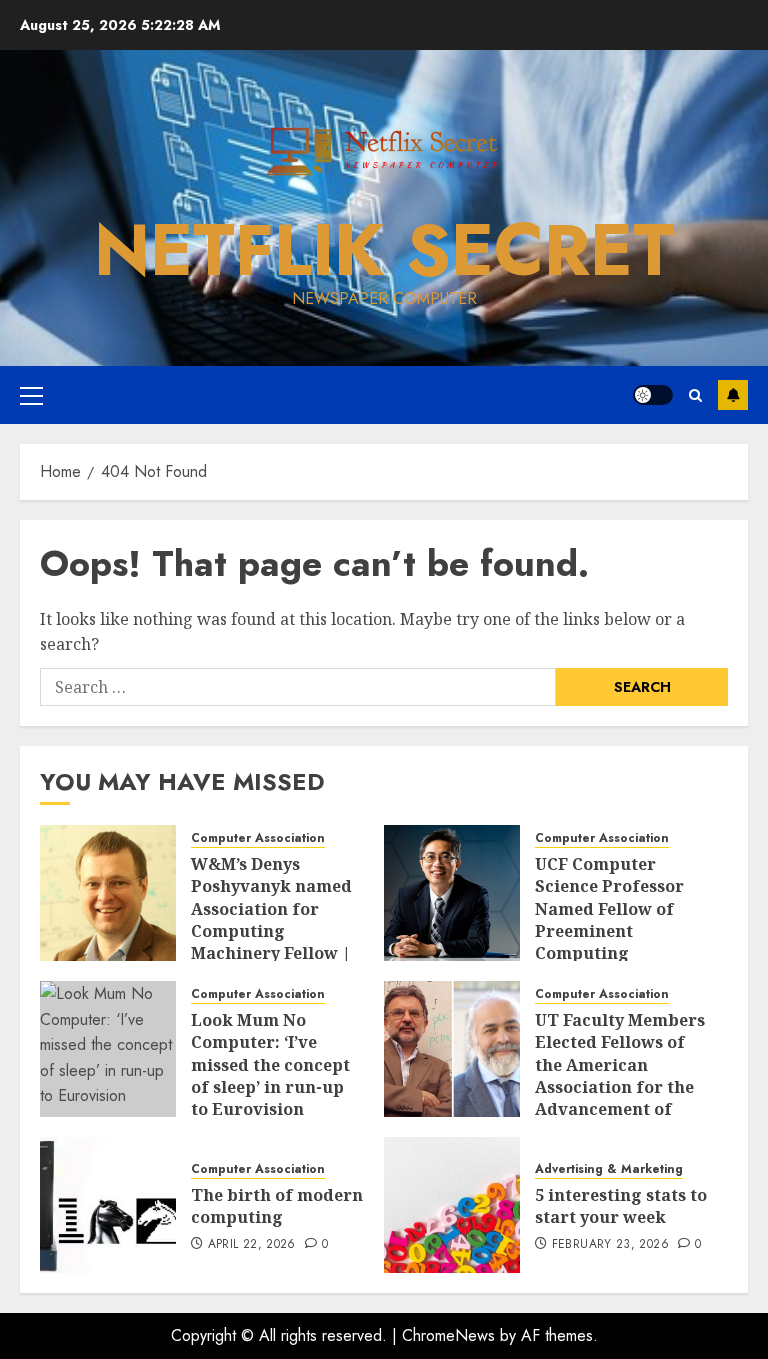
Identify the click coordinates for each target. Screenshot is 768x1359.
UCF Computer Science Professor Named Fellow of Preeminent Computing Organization (609, 920)
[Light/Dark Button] (653, 395)
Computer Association (258, 838)
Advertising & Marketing (609, 1169)
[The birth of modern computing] (108, 1205)
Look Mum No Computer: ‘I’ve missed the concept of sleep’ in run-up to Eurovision (270, 1065)
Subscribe (733, 395)
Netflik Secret (384, 250)
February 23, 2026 (610, 1245)
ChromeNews (448, 1335)
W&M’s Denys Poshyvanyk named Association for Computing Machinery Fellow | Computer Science (271, 920)
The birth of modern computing (277, 1206)
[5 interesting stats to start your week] (452, 1205)
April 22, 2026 (252, 1245)
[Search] (695, 395)
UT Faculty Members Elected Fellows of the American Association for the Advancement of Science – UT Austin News (620, 1087)
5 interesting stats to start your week (621, 1206)
